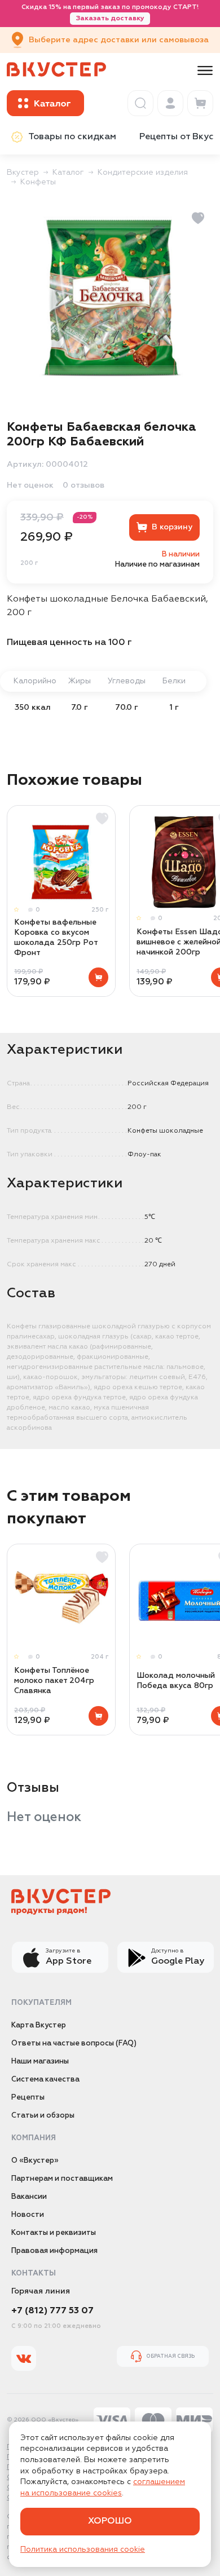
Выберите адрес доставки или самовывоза (119, 40)
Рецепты (28, 2098)
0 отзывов (83, 485)
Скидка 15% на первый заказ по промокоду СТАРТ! (110, 13)
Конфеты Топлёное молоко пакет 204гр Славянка (54, 1681)
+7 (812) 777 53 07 (52, 2311)
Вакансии (29, 2197)
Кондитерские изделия (143, 173)
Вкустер (23, 173)
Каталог (68, 173)
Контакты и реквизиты (54, 2233)
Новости (28, 2215)
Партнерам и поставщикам (62, 2179)
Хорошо (110, 2521)
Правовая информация (54, 2251)
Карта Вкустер (39, 2025)
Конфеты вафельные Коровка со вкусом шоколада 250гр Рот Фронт (56, 938)
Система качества (45, 2080)
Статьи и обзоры (43, 2116)
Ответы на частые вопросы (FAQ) (74, 2043)
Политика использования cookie (83, 2550)
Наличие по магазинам (157, 565)
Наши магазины (40, 2062)
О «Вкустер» (35, 2161)
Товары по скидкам (72, 137)
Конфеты (38, 182)
